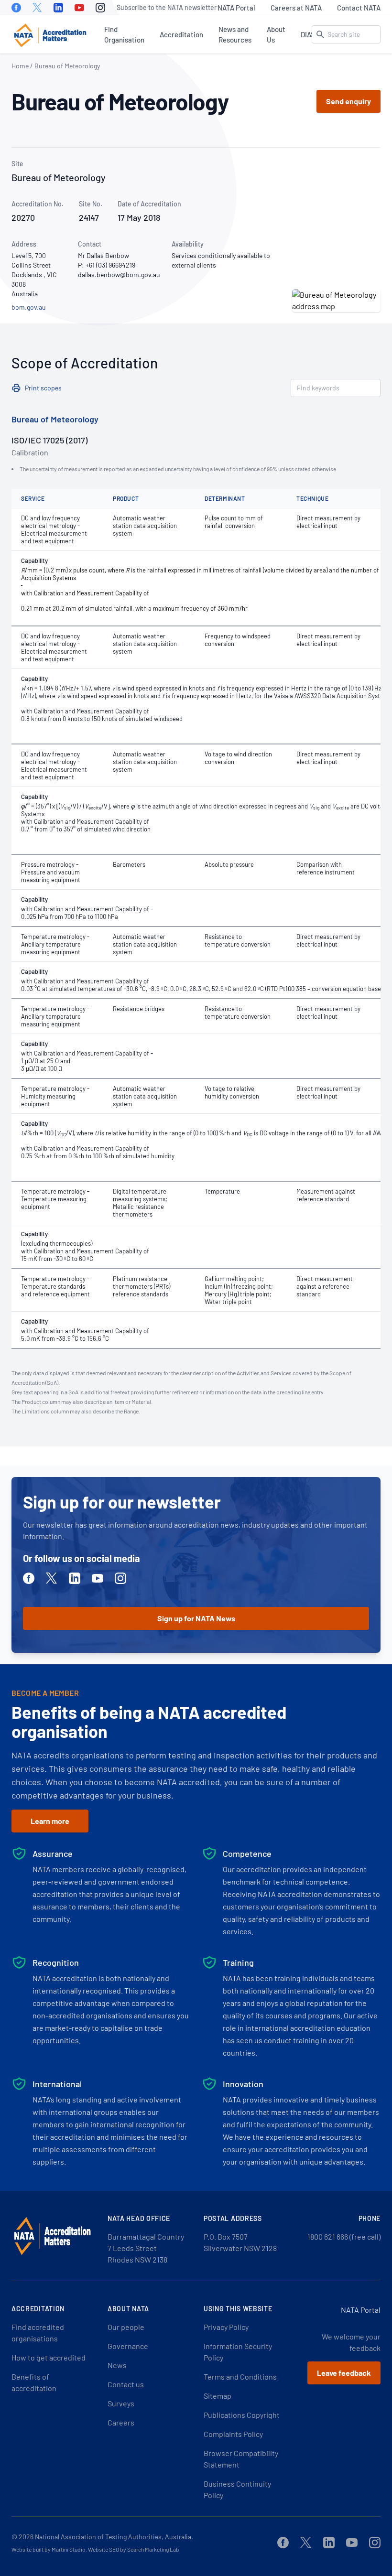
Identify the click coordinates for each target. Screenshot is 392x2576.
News (117, 2365)
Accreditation (181, 34)
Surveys (121, 2403)
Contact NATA (359, 8)
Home (20, 66)
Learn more (50, 1821)
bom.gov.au (29, 307)
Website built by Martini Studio (49, 2549)
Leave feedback (344, 2373)
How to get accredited (49, 2357)
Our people (126, 2327)
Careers (121, 2422)
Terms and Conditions (240, 2377)
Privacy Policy (226, 2327)
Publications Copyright (242, 2415)
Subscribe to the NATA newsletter (167, 7)
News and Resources (235, 34)
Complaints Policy (233, 2434)
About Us (276, 34)
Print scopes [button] (43, 388)
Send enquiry (348, 101)
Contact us (126, 2384)
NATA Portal (236, 8)
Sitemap (218, 2396)
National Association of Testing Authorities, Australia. (114, 2537)
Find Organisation (124, 34)
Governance (128, 2346)
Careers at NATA (296, 8)
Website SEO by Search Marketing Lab (134, 2549)
